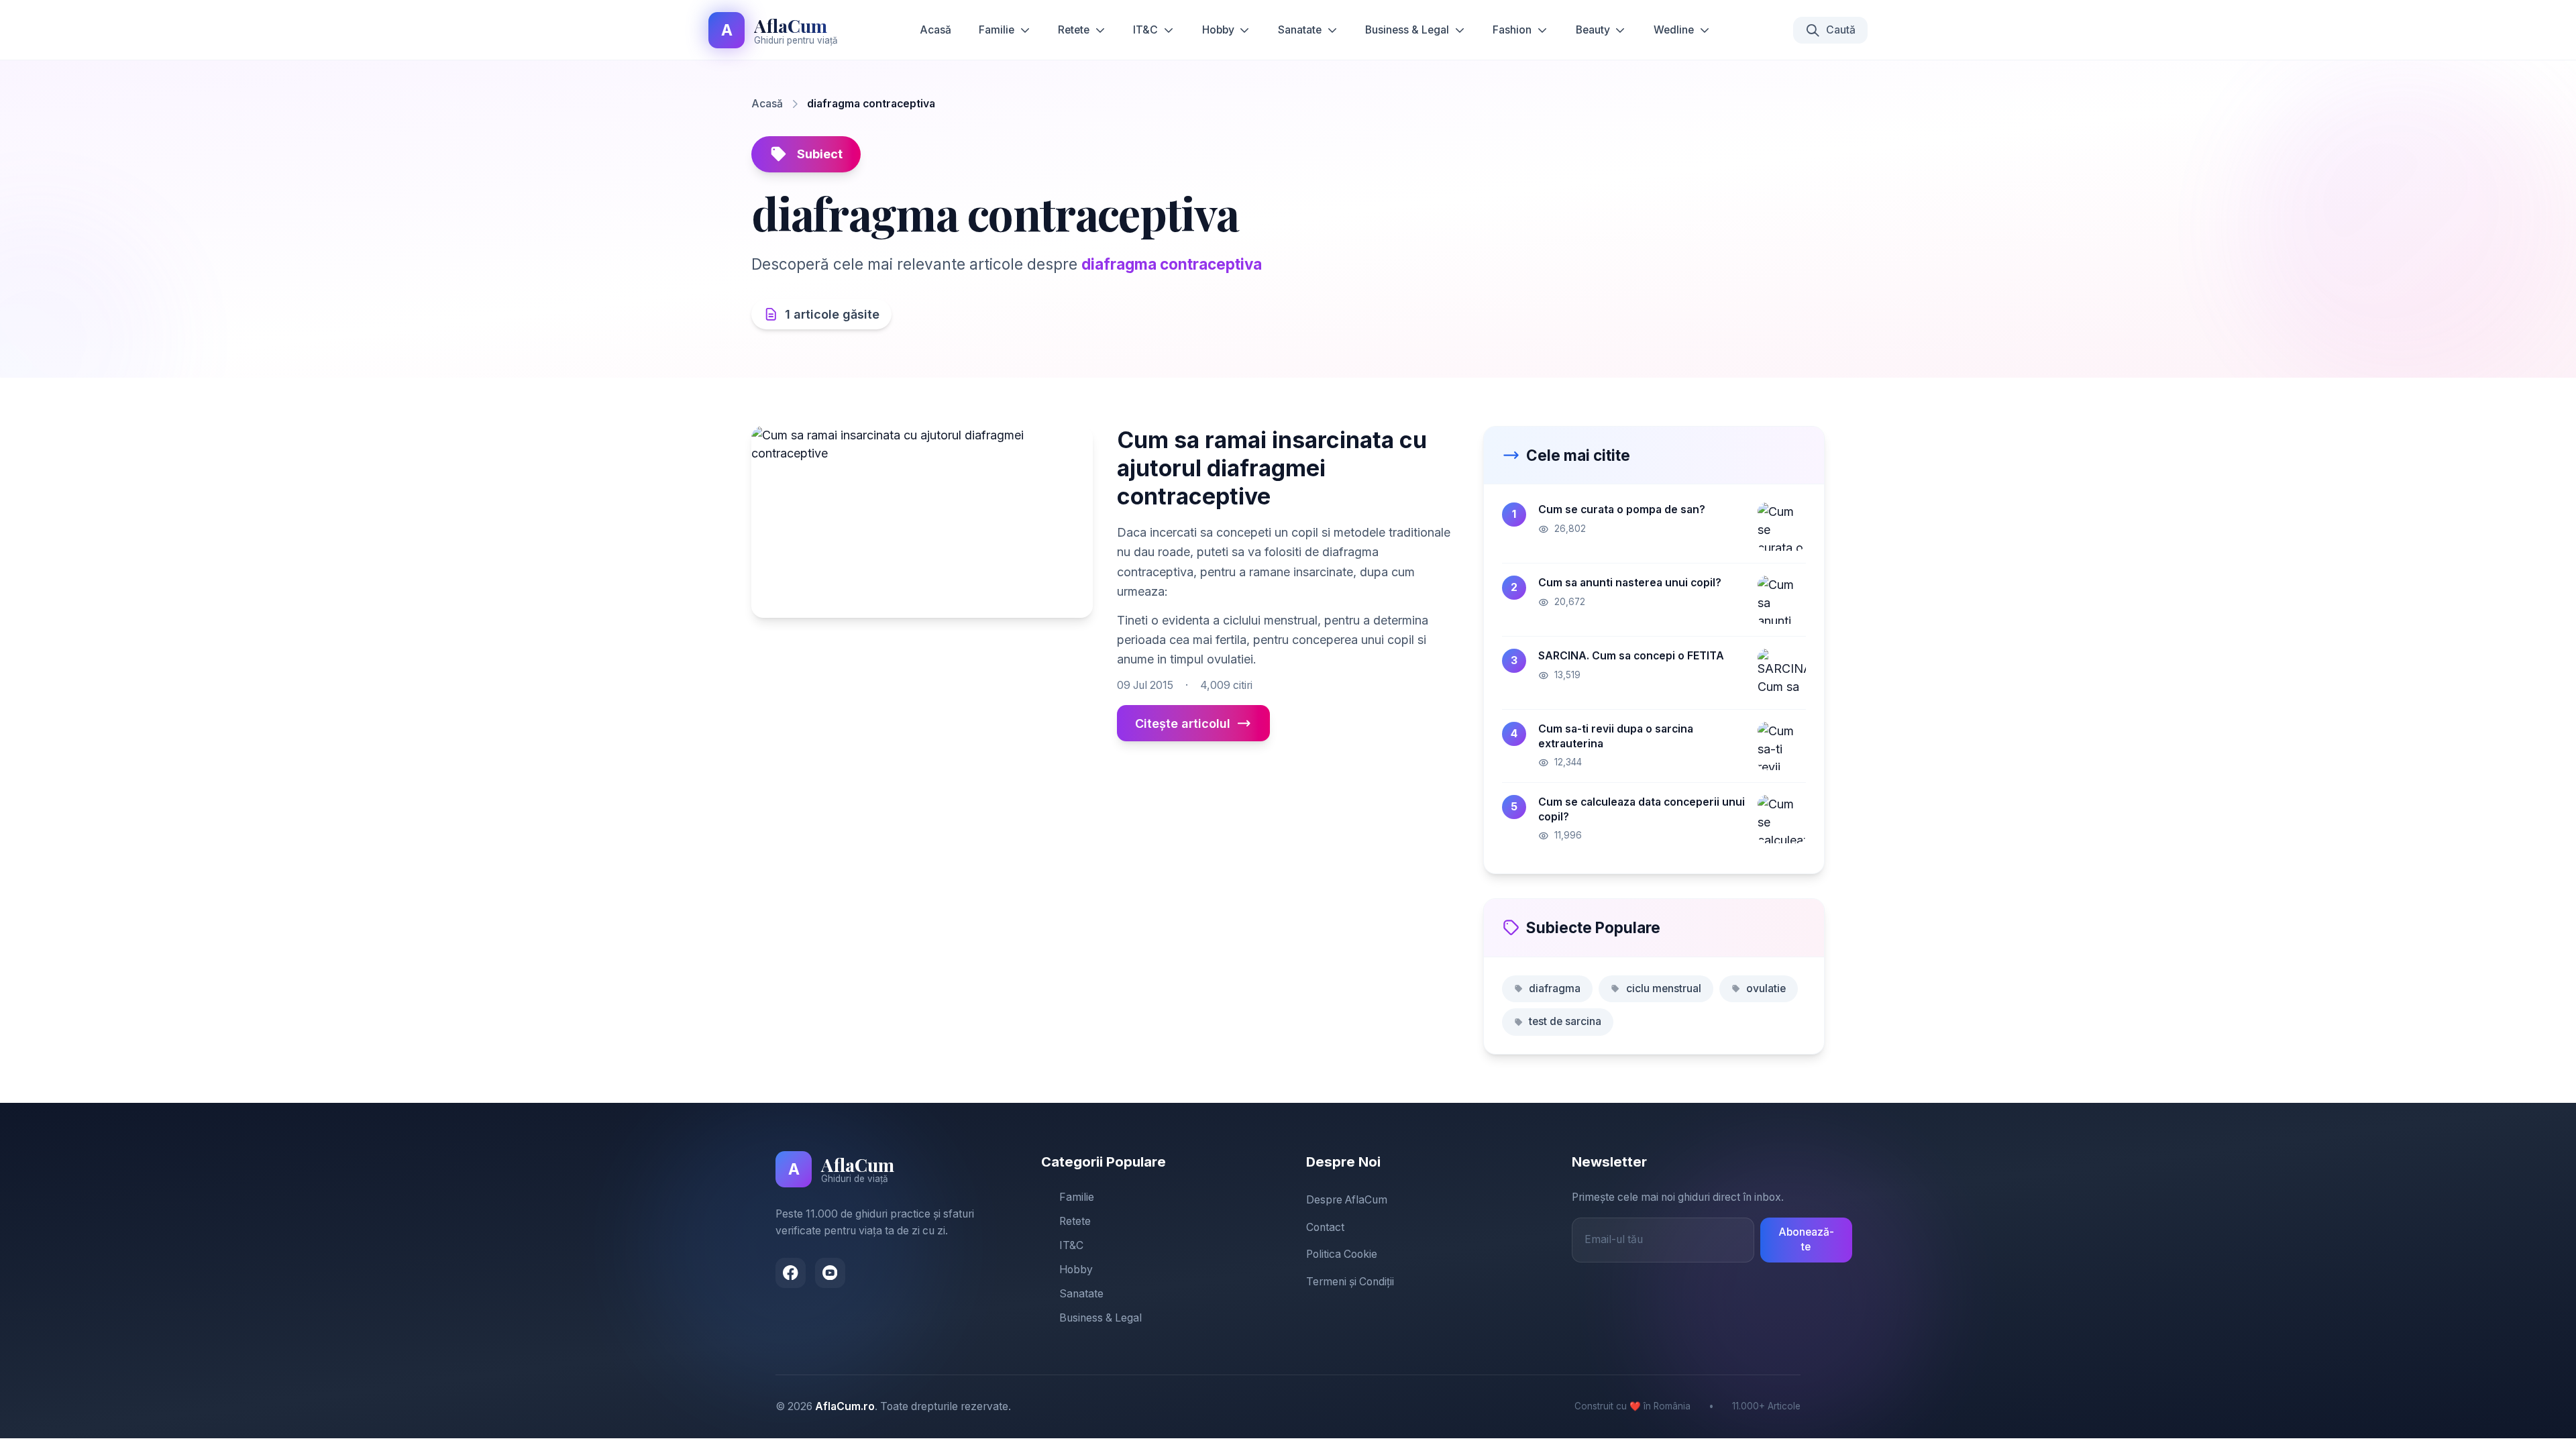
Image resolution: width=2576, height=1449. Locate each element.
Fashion (1512, 30)
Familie (997, 30)
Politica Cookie (1342, 1254)
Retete (1074, 30)
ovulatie (1766, 988)
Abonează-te (1806, 1240)
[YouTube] (830, 1273)
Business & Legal (1407, 30)
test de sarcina (1565, 1021)
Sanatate (1300, 30)
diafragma (1555, 988)
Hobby (1218, 30)
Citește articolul (1183, 723)
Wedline (1674, 30)
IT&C (1145, 30)
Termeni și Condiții (1350, 1282)
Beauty (1593, 30)
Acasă (935, 30)
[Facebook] (791, 1273)
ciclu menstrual (1664, 988)
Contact (1325, 1227)
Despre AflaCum (1347, 1200)
